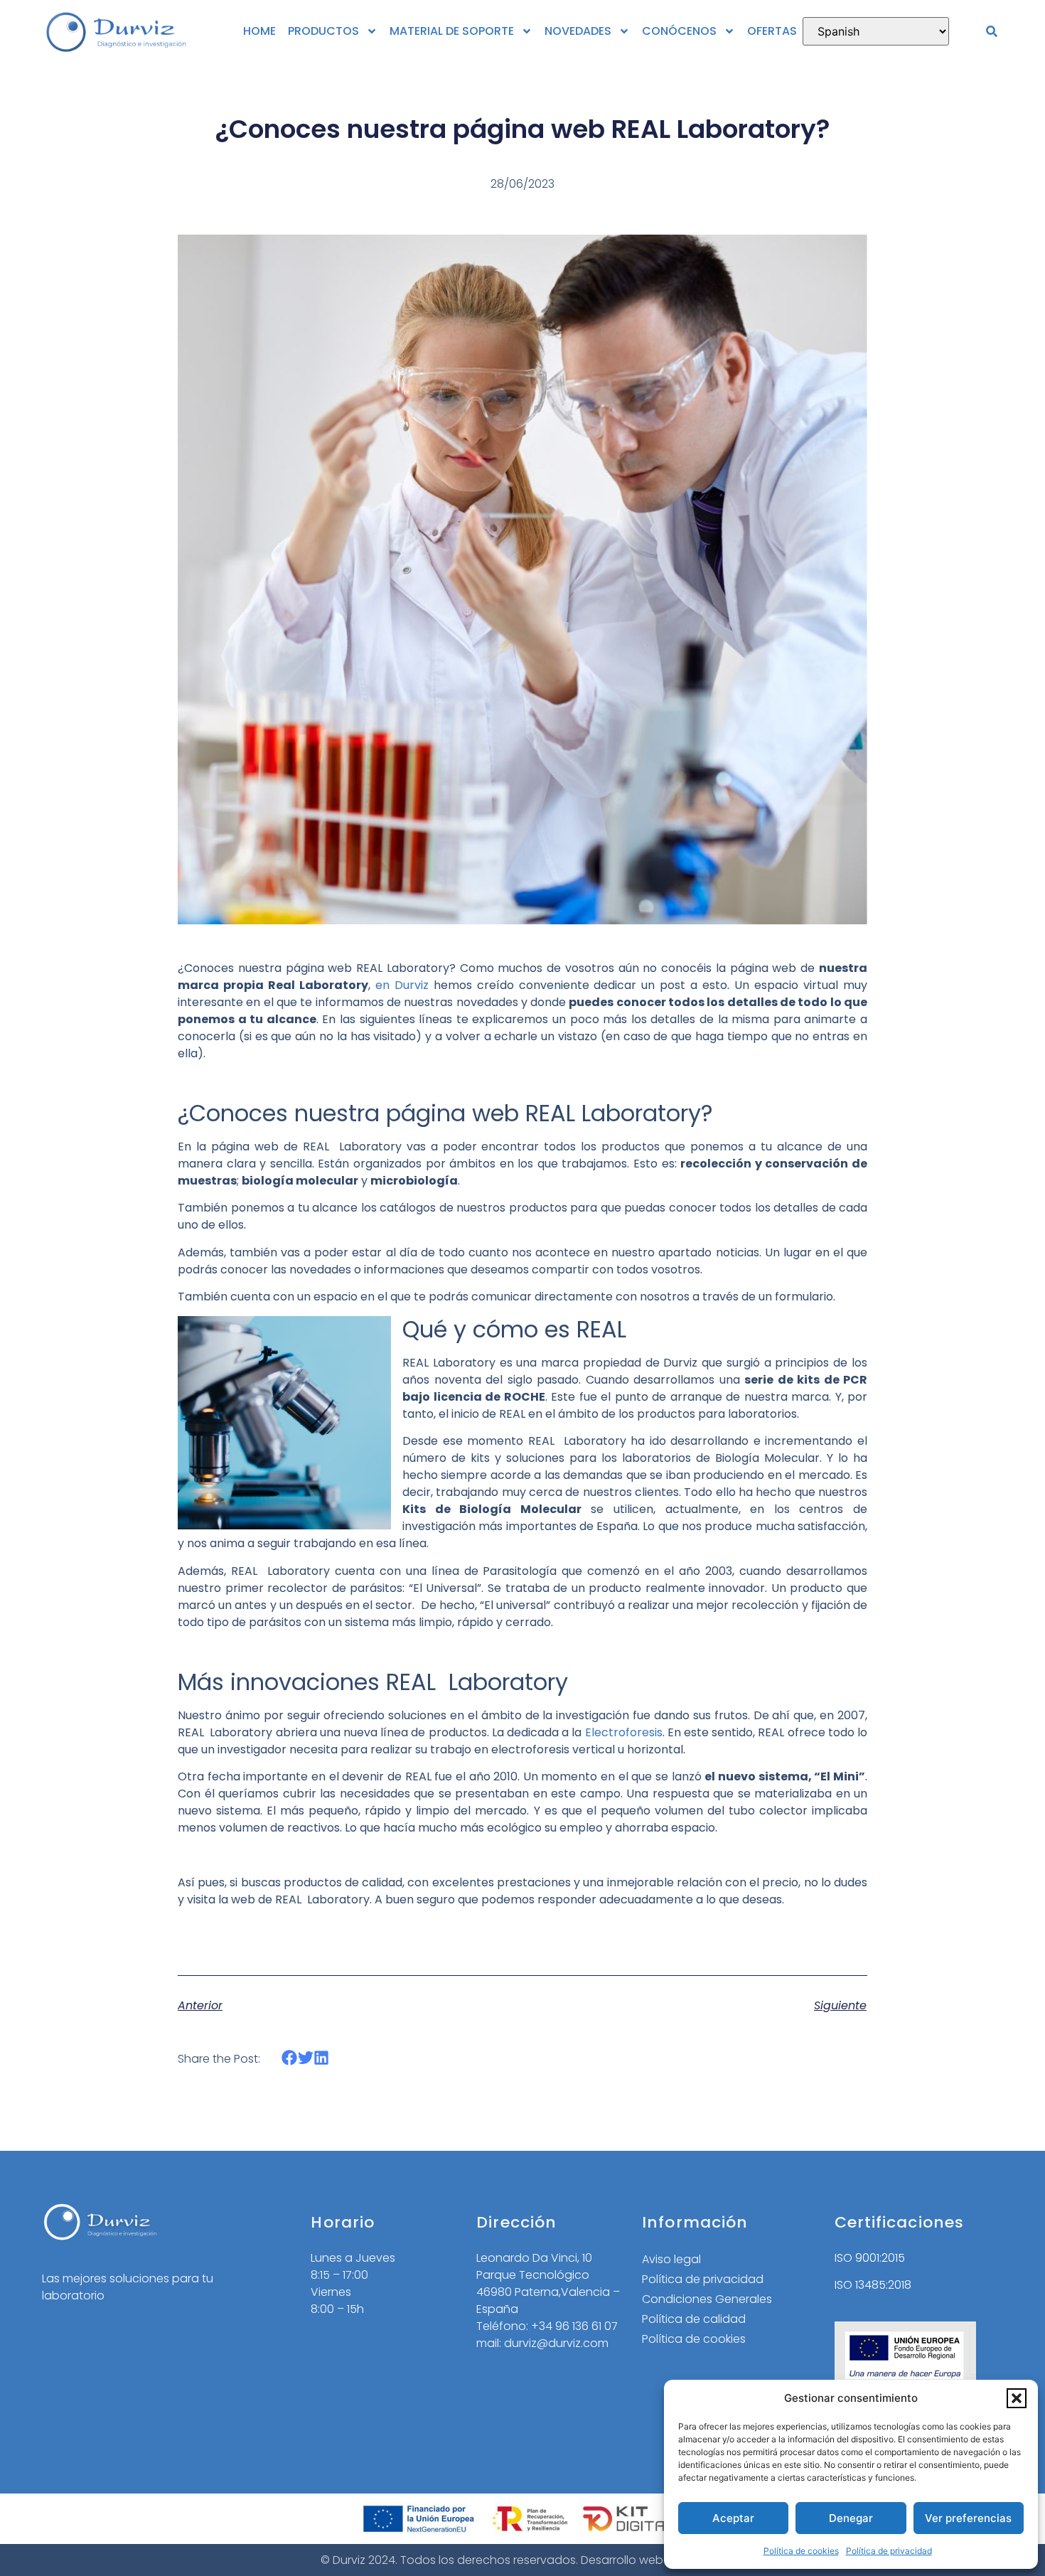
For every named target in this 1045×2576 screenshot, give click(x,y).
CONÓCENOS (679, 31)
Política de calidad (694, 2319)
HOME (259, 31)
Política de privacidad (889, 2551)
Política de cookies (801, 2551)
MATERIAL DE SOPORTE (452, 31)
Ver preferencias (968, 2518)
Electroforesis (624, 1732)
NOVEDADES (578, 31)
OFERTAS (772, 31)
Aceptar (733, 2518)
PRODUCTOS (323, 31)
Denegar (851, 2518)
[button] (1017, 2398)
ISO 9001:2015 (870, 2258)
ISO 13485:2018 (873, 2285)
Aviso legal (671, 2259)
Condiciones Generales (707, 2299)
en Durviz (400, 985)
